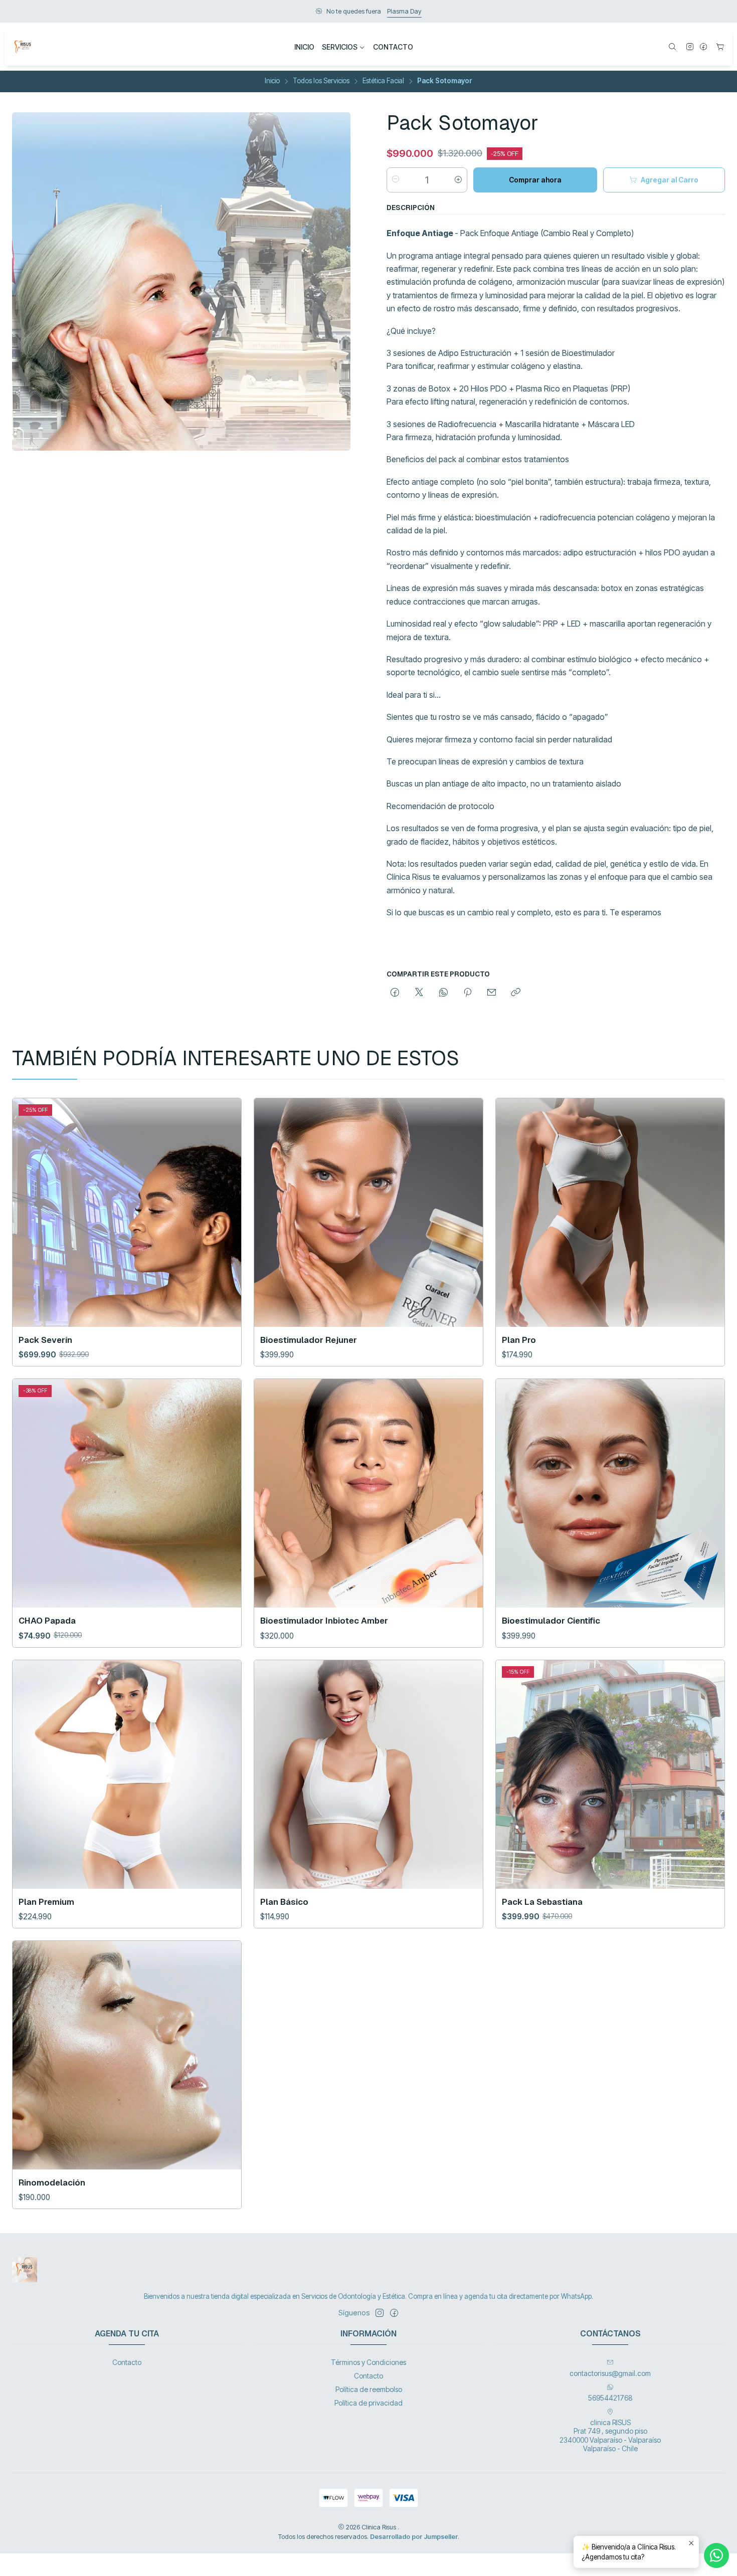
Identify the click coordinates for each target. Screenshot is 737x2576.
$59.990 (411, 11)
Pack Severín (45, 1340)
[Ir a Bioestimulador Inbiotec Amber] (368, 1493)
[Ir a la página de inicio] (23, 47)
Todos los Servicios (321, 81)
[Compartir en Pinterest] (468, 993)
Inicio (272, 81)
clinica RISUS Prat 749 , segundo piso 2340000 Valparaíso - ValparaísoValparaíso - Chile (610, 2436)
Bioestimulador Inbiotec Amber (324, 1621)
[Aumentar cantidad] (458, 179)
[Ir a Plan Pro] (610, 1213)
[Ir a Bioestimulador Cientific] (610, 1493)
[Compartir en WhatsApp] (443, 993)
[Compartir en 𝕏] (419, 993)
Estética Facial (383, 81)
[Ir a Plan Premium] (127, 1774)
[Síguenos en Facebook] (703, 47)
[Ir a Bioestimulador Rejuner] (368, 1213)
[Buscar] (672, 47)
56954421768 (610, 2398)
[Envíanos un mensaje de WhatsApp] (716, 2555)
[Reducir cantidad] (396, 179)
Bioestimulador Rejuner (309, 1340)
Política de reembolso (369, 2389)
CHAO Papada (47, 1621)
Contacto (127, 2362)
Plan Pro (519, 1340)
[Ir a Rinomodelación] (127, 2055)
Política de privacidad (368, 2403)
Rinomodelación (52, 2183)
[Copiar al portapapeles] (516, 993)
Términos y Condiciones (368, 2362)
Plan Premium (46, 1902)
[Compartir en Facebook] (395, 993)
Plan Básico (284, 1902)
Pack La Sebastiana (542, 1902)
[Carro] (720, 47)
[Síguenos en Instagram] (690, 47)
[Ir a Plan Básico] (368, 1774)
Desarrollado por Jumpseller (414, 2537)
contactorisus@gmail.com (610, 2373)
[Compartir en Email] (492, 993)
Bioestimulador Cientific (551, 1621)
